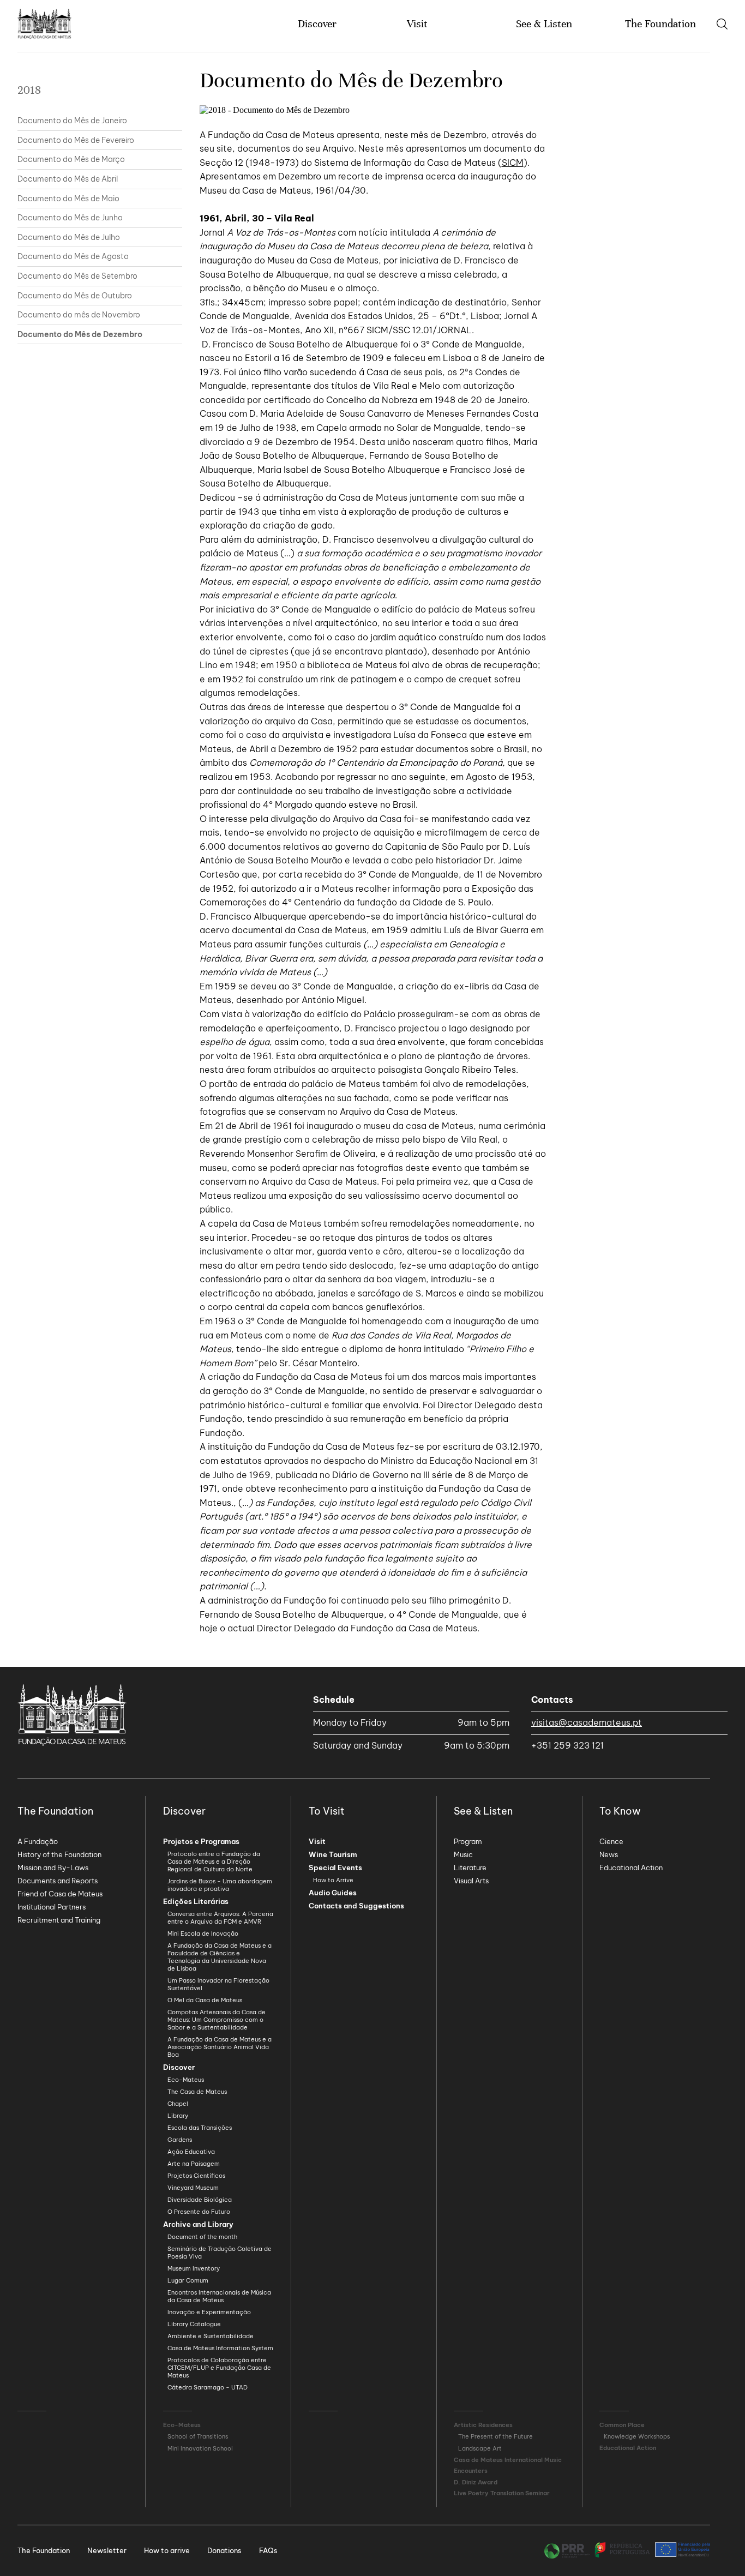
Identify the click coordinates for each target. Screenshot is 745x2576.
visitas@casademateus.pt (587, 1722)
